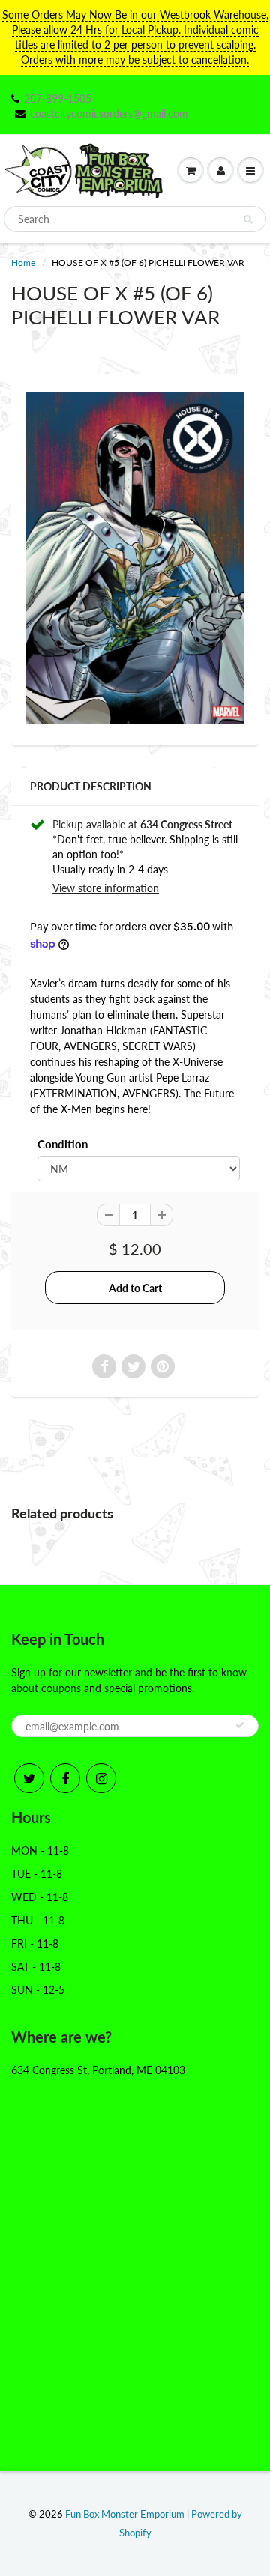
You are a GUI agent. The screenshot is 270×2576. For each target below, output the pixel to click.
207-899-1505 (58, 99)
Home (23, 263)
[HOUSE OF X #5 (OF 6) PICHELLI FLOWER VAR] (135, 558)
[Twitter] (29, 1778)
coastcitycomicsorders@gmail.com (109, 113)
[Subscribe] (240, 1725)
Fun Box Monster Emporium (125, 2514)
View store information (106, 888)
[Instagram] (101, 1778)
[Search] (248, 219)
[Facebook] (65, 1778)
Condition (63, 1144)
